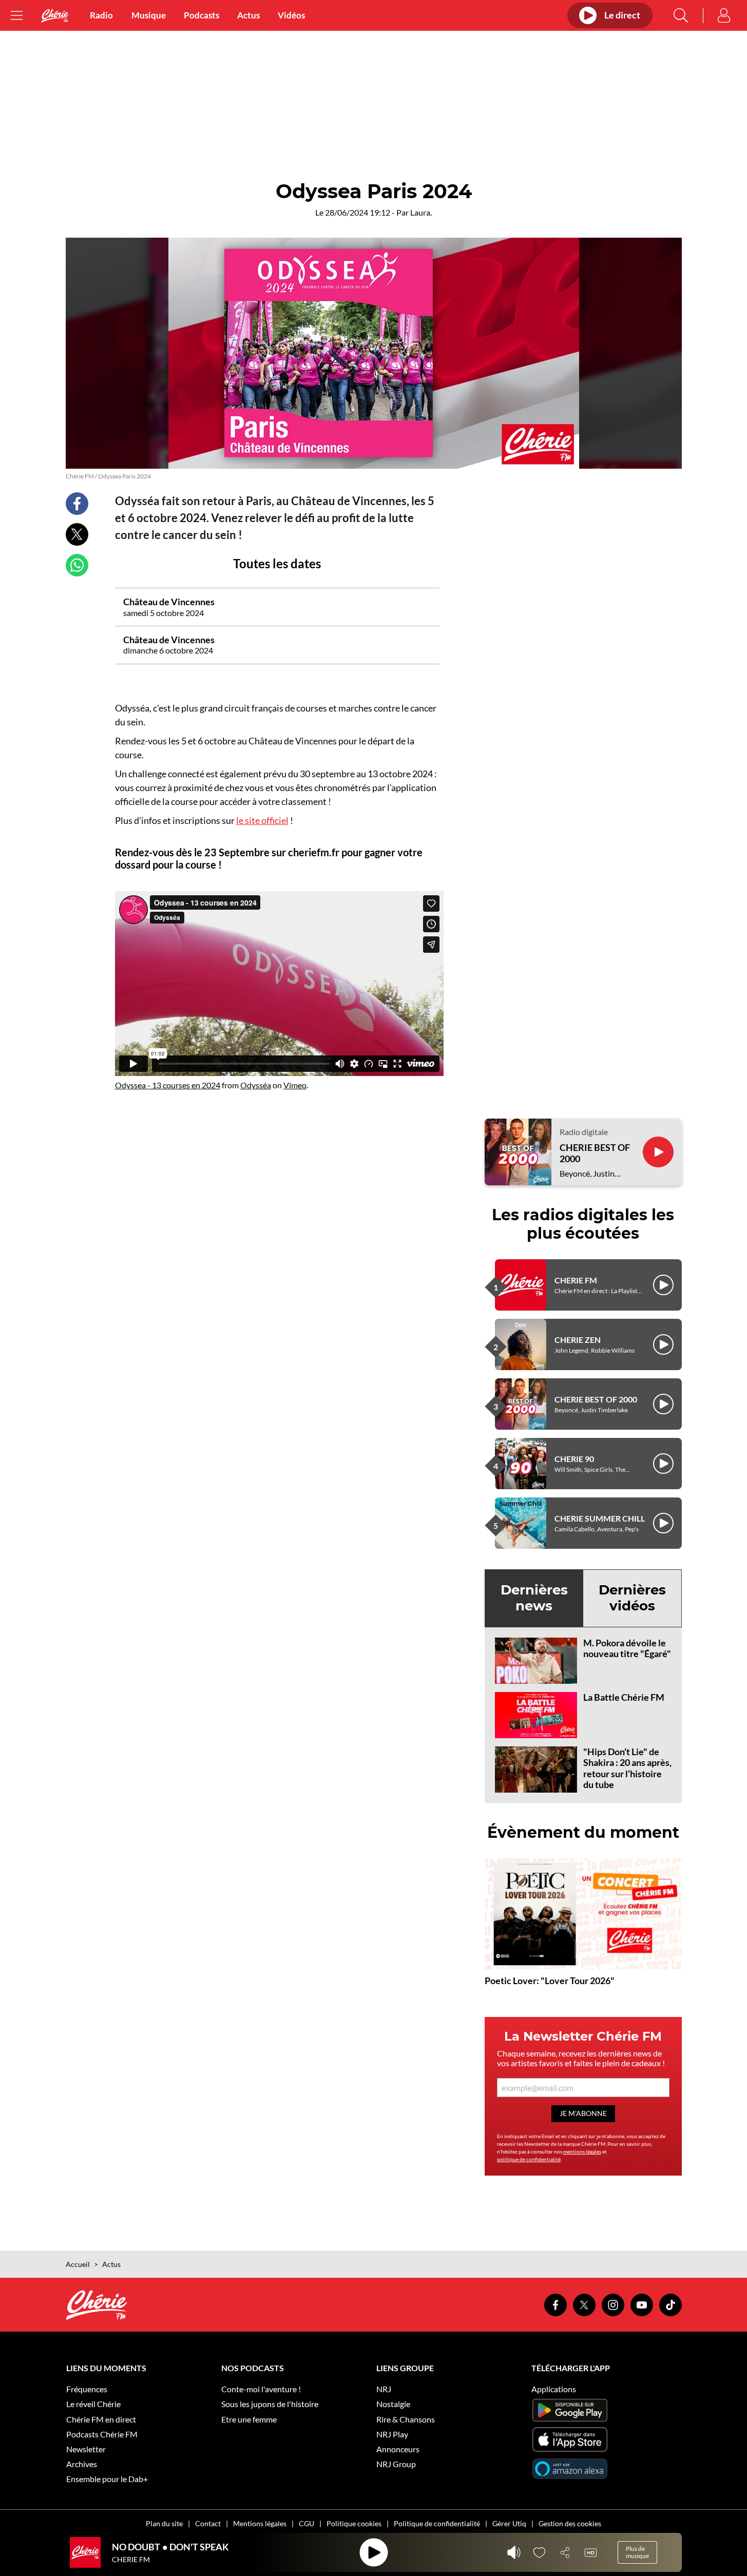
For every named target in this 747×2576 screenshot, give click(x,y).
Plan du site (164, 2523)
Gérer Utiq (509, 2523)
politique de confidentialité (529, 2159)
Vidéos (291, 15)
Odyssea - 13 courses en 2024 (168, 1085)
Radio (101, 15)
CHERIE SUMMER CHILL (600, 1518)
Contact (208, 2523)
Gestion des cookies (570, 2523)
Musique (149, 15)
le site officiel (262, 820)
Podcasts (202, 15)
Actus (248, 15)
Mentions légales (260, 2523)
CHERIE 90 (574, 1459)
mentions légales (582, 2151)
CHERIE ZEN (578, 1340)
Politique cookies (354, 2523)
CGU (307, 2523)
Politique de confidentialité (437, 2523)
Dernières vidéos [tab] (632, 1598)
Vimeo (295, 1085)
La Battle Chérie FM (624, 1697)
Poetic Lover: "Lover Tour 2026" (550, 1981)
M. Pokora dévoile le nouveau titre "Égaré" (627, 1648)
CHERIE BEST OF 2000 (595, 1153)
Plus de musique (637, 2552)
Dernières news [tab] (534, 1598)
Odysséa (256, 1085)
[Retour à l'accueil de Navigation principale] (55, 16)
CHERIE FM (576, 1280)
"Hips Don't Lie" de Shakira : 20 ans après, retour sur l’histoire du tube (627, 1768)
